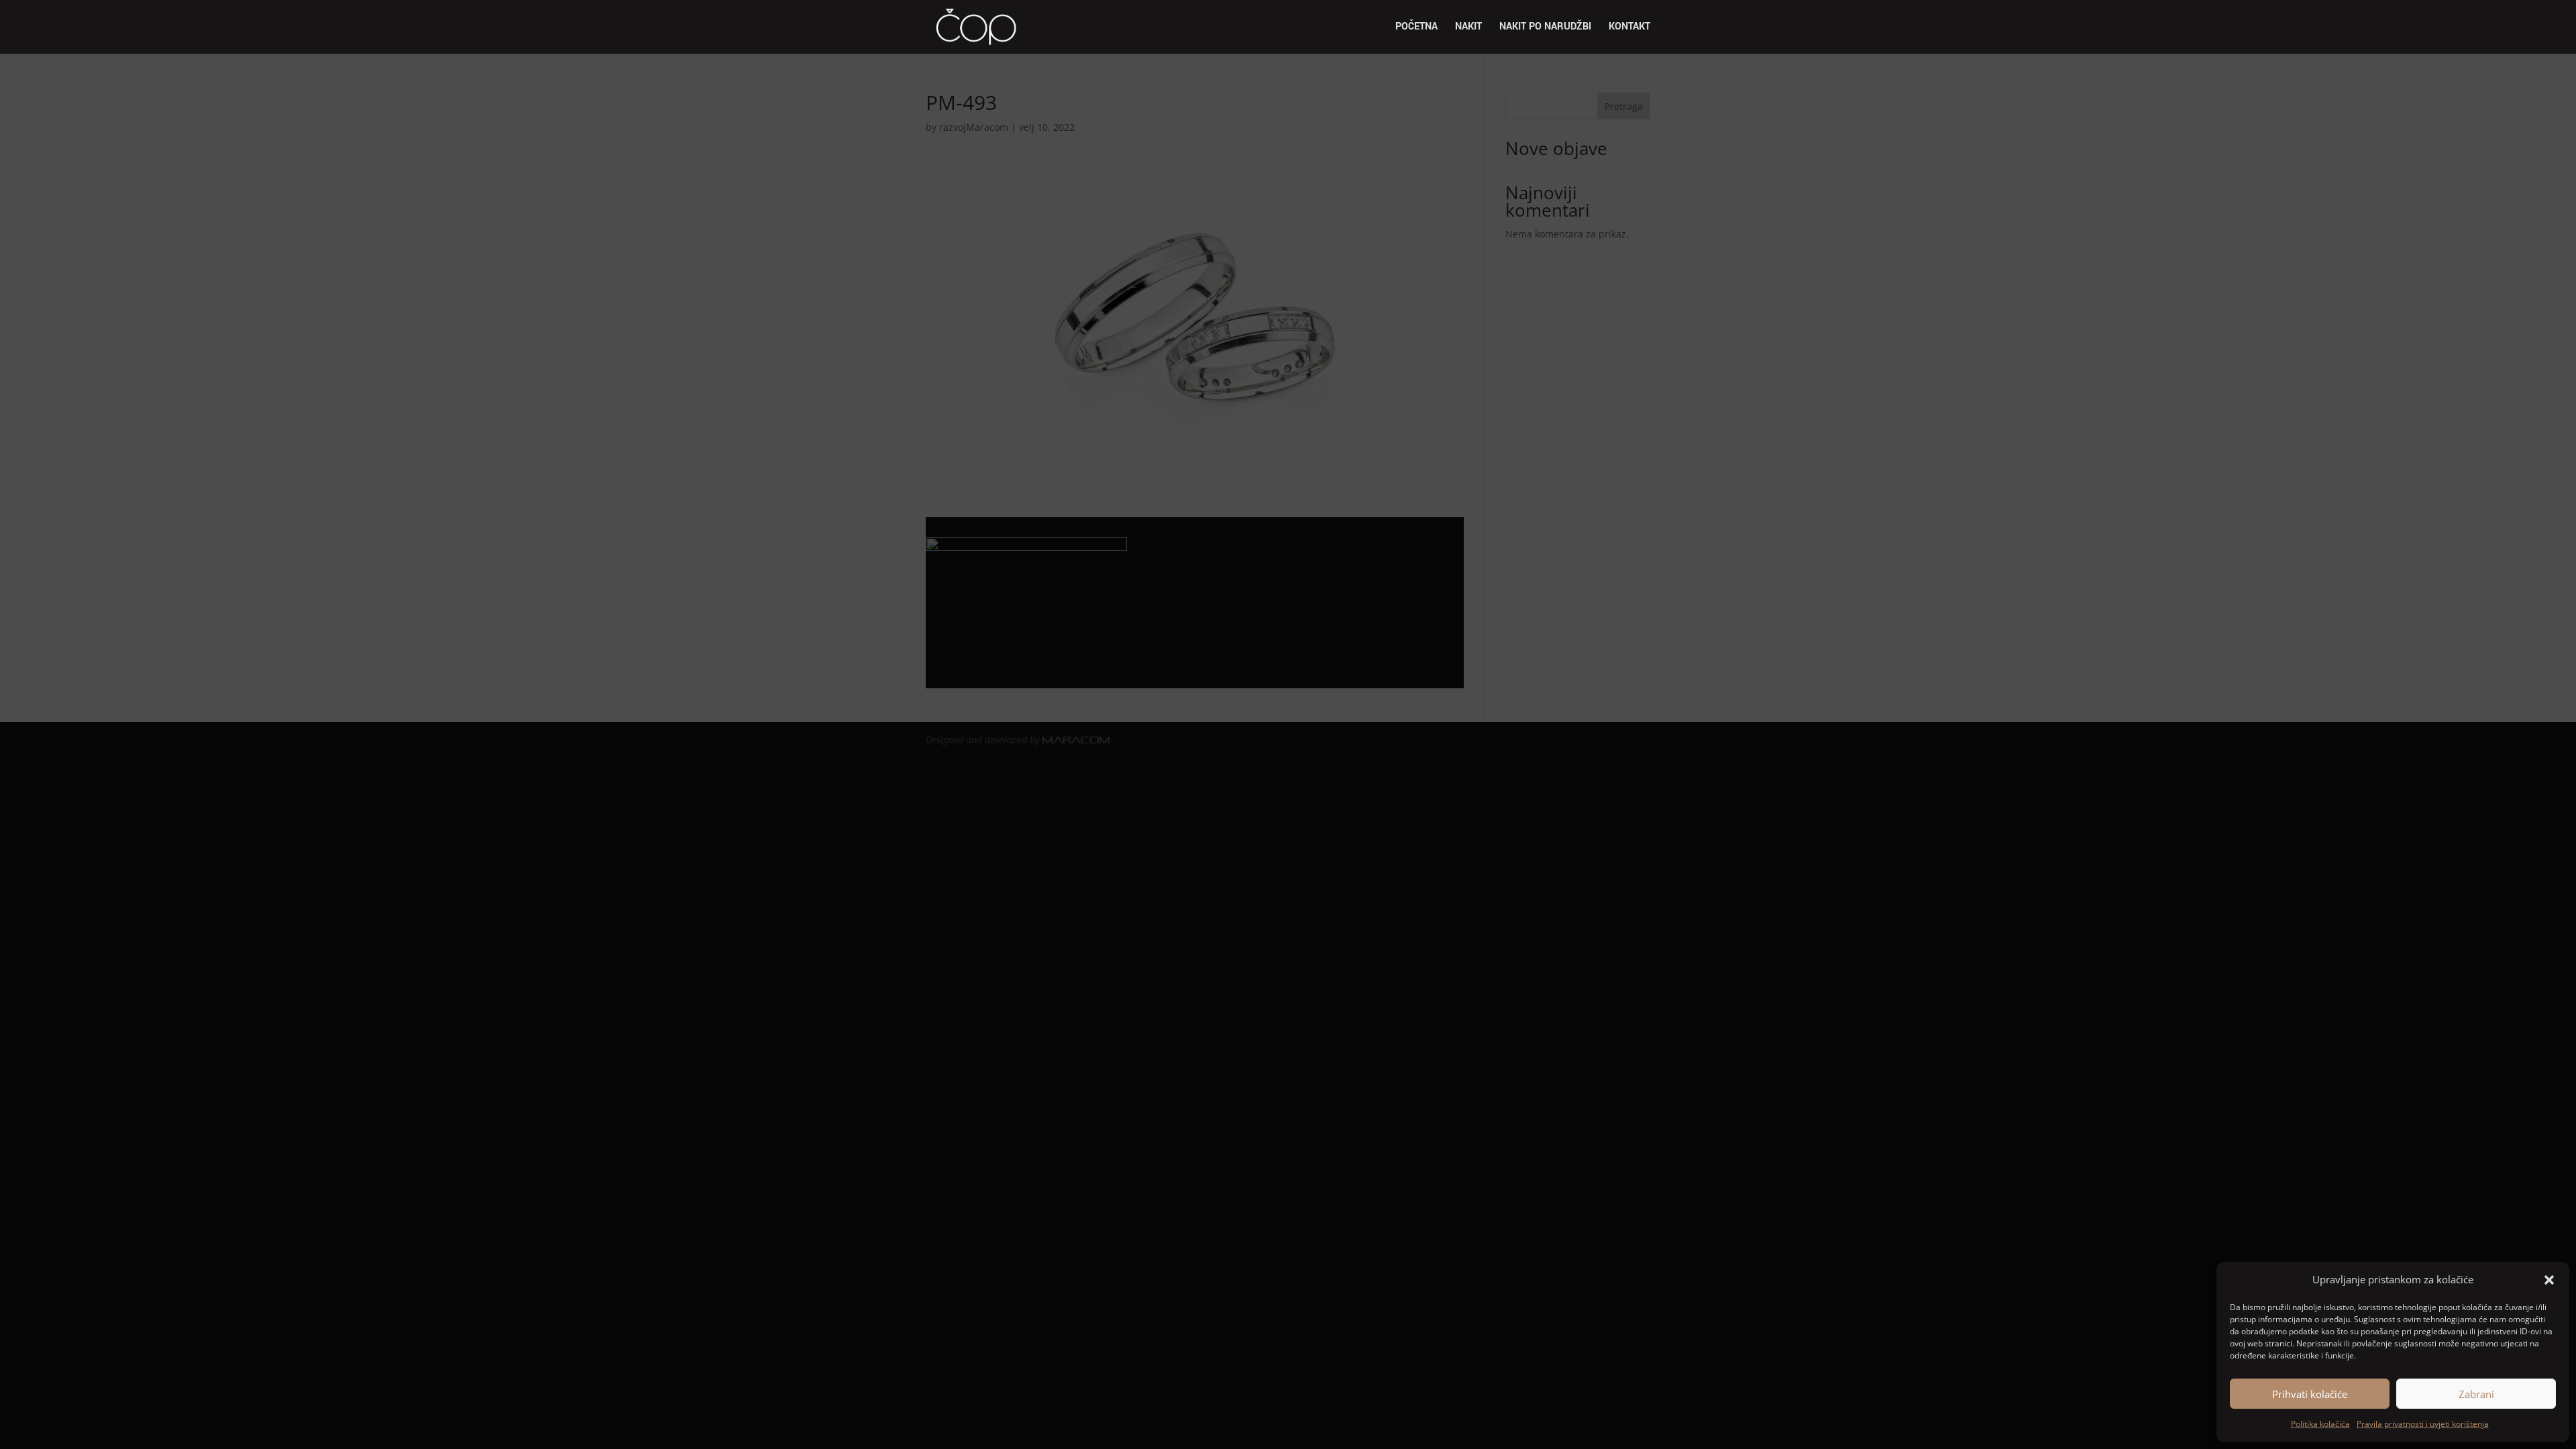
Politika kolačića (2320, 1424)
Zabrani (2476, 1394)
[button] (2549, 1280)
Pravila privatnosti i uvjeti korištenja (2423, 1424)
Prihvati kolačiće (2310, 1394)
